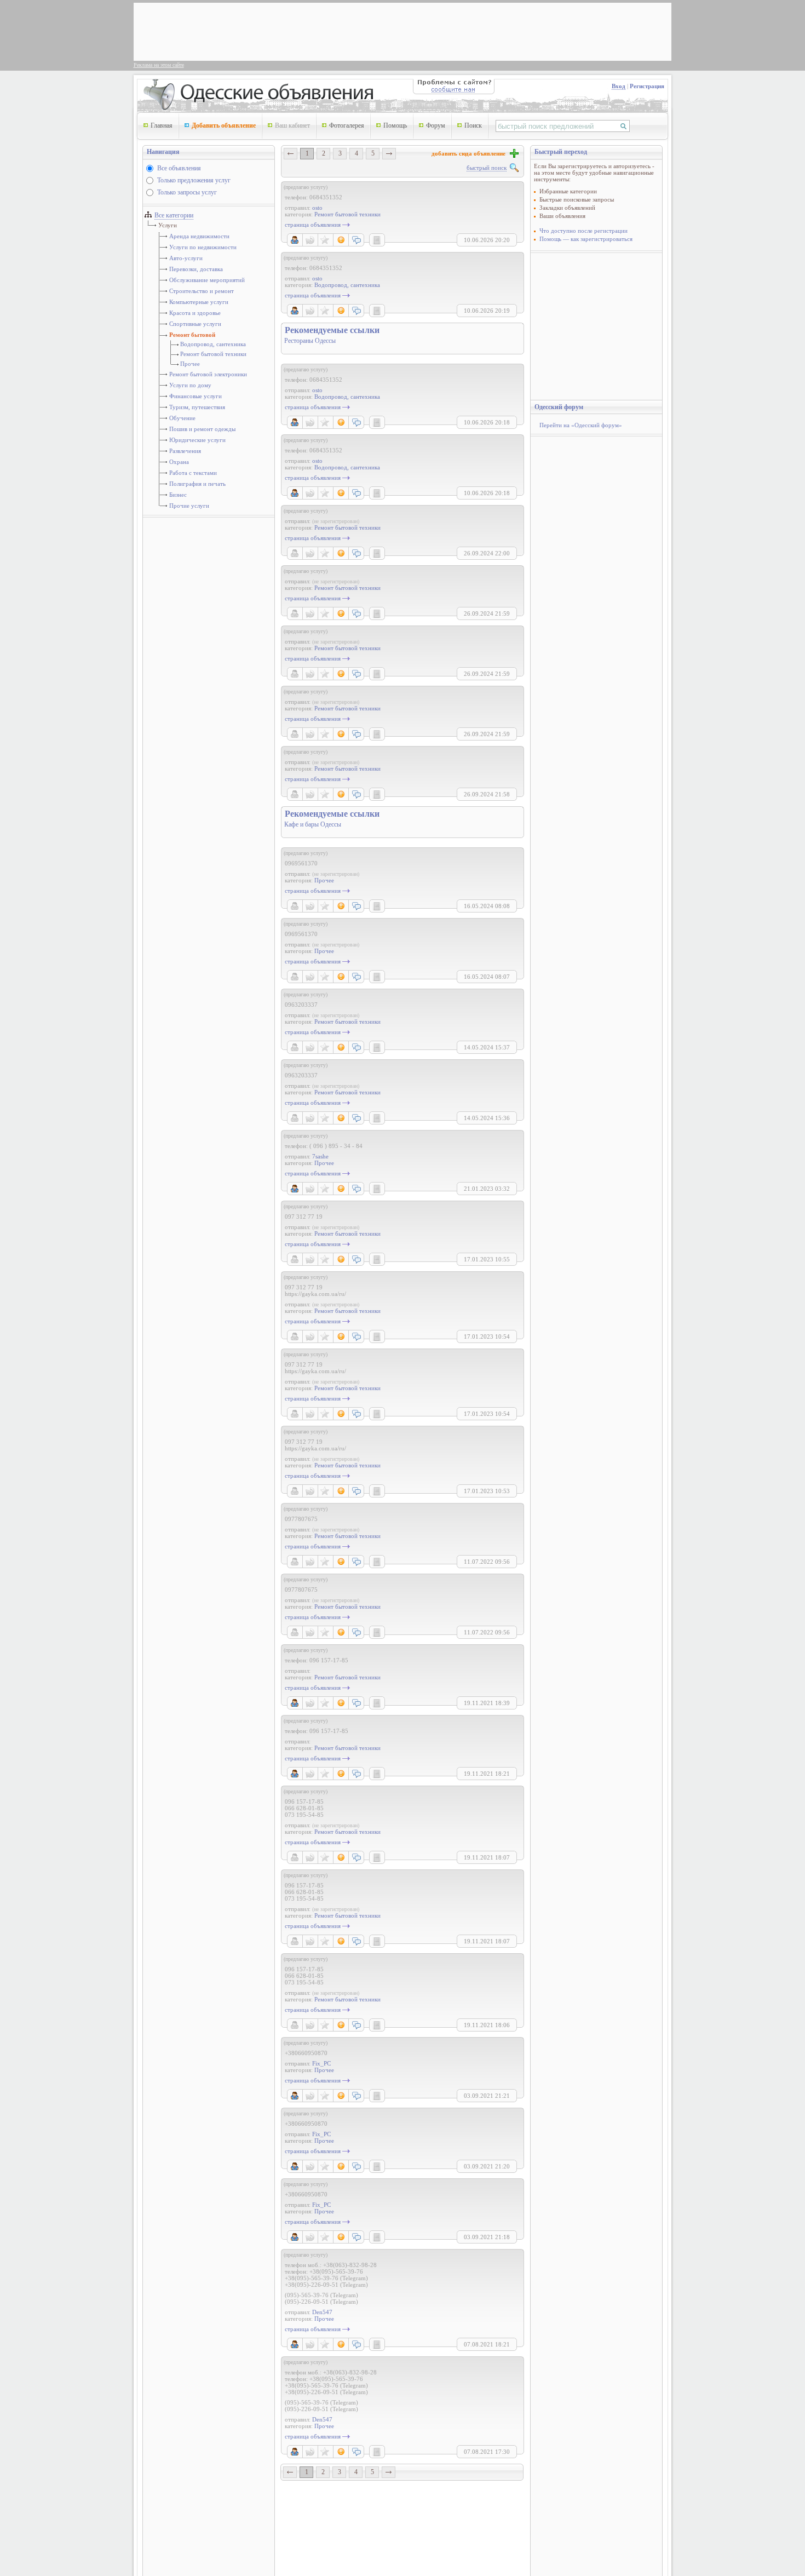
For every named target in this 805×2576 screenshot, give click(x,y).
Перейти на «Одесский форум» (581, 425)
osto (317, 208)
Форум (436, 125)
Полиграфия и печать (197, 484)
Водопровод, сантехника (213, 344)
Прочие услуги (189, 506)
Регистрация (647, 86)
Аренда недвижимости (199, 236)
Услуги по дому (190, 385)
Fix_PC (321, 2063)
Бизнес (178, 495)
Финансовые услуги (196, 396)
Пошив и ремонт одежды (202, 429)
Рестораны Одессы (310, 341)
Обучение (182, 418)
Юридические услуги (197, 440)
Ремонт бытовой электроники (208, 374)
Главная (162, 125)
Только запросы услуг (187, 192)
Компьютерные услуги (199, 302)
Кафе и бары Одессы (313, 824)
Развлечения (185, 451)
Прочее (190, 364)
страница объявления (313, 225)
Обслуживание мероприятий (207, 280)
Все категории (174, 215)
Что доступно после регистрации (583, 231)
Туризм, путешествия (197, 407)
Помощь (395, 125)
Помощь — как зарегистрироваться (586, 239)
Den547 (322, 2312)
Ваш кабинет (292, 125)
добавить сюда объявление (470, 153)
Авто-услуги (186, 258)
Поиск (473, 125)
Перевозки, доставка (196, 269)
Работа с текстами (193, 473)
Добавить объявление (224, 125)
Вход (619, 86)
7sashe (320, 1156)
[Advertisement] (336, 31)
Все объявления (179, 168)
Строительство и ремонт (202, 291)
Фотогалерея (347, 125)
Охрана (179, 462)
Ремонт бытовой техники (213, 354)
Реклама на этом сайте (159, 65)
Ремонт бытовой (192, 335)
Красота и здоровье (195, 313)
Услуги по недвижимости (203, 247)
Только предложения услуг (194, 180)
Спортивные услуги (195, 324)
